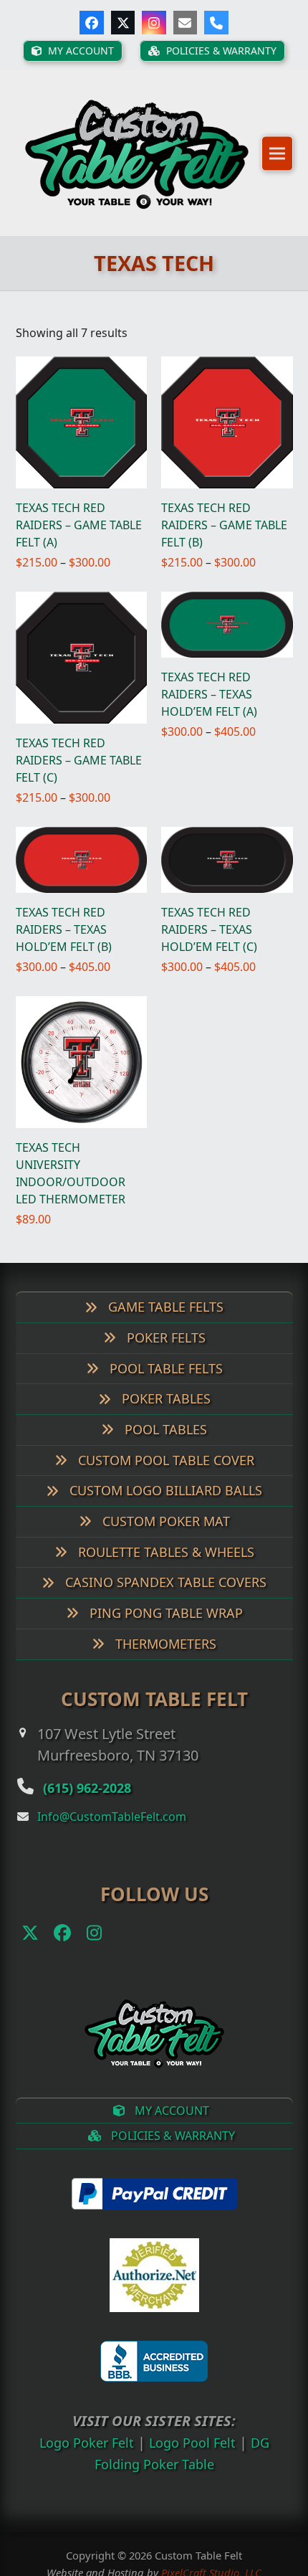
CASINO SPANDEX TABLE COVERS (164, 1590)
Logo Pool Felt (195, 2449)
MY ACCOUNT (170, 2118)
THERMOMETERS (164, 1651)
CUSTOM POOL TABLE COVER (164, 1467)
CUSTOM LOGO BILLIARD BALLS (164, 1498)
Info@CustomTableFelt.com (112, 1824)
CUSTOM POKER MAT (164, 1528)
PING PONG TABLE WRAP (164, 1620)
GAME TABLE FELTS (164, 1315)
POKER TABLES (164, 1406)
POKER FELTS (164, 1345)
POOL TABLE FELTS (164, 1375)
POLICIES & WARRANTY (172, 2144)
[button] (277, 157)
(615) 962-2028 (100, 1794)
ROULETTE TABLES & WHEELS (164, 1559)
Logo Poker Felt (82, 2449)
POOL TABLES (164, 1436)
